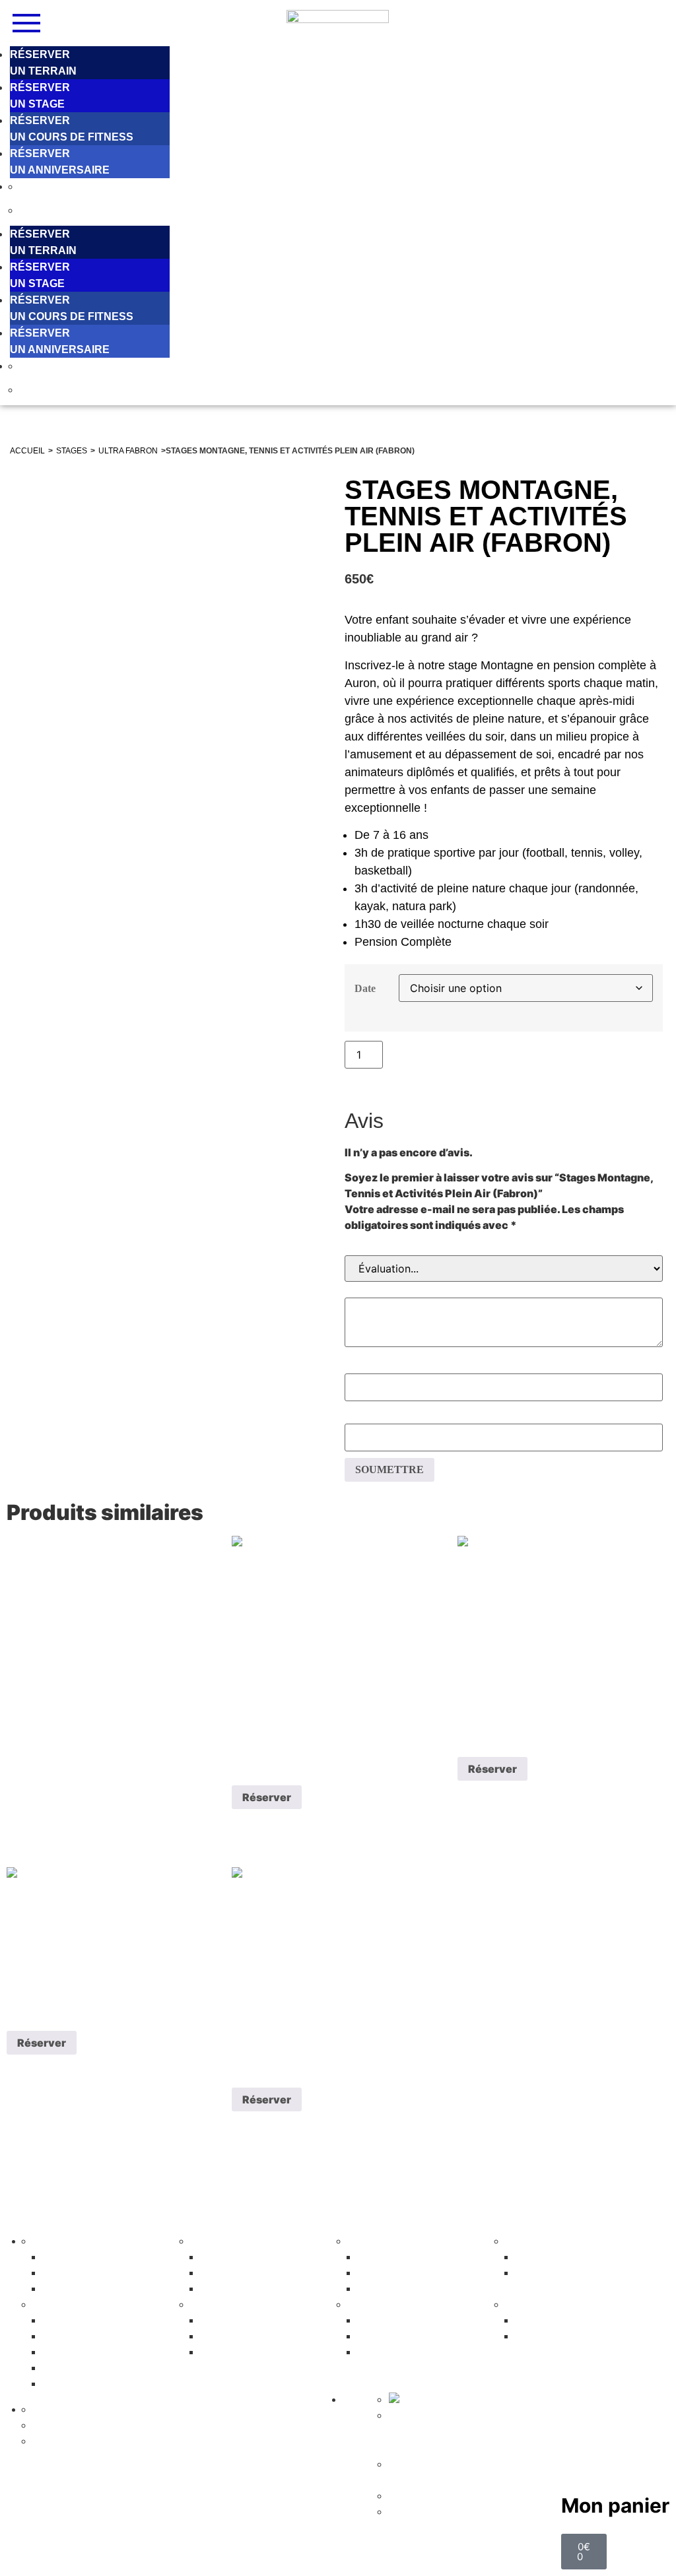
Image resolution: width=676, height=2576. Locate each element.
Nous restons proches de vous (471, 2416)
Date (365, 988)
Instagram (448, 2429)
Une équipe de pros (92, 2274)
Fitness (367, 2305)
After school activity (90, 2369)
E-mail (504, 1417)
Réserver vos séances (411, 2337)
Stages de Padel (401, 2290)
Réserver (420, 1053)
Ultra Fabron (128, 451)
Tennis (208, 2241)
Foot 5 (208, 2305)
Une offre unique (86, 2290)
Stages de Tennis (245, 2274)
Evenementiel (541, 2241)
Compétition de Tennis (254, 2290)
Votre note (504, 1248)
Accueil (27, 451)
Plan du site (421, 2512)
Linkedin (481, 2429)
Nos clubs (547, 2321)
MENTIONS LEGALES (337, 2558)
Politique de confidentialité (465, 2496)
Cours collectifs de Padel (416, 2274)
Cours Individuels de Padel (420, 2258)
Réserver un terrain (249, 2321)
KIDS (44, 2305)
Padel (363, 2241)
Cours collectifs (398, 2321)
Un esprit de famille (91, 2258)
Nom (504, 1367)
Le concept (63, 2241)
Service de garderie (406, 2353)
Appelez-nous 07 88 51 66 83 (425, 2472)
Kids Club (74, 2337)
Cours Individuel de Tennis (262, 2258)
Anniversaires (81, 2385)
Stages (72, 451)
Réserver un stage (83, 2426)
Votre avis (504, 1291)
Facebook (415, 2429)
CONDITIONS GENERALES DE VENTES (449, 2558)
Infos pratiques (548, 2305)
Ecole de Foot (81, 2353)
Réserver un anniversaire (101, 2441)
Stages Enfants (83, 2321)
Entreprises (549, 2274)
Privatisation (551, 2258)
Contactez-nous (557, 2337)
